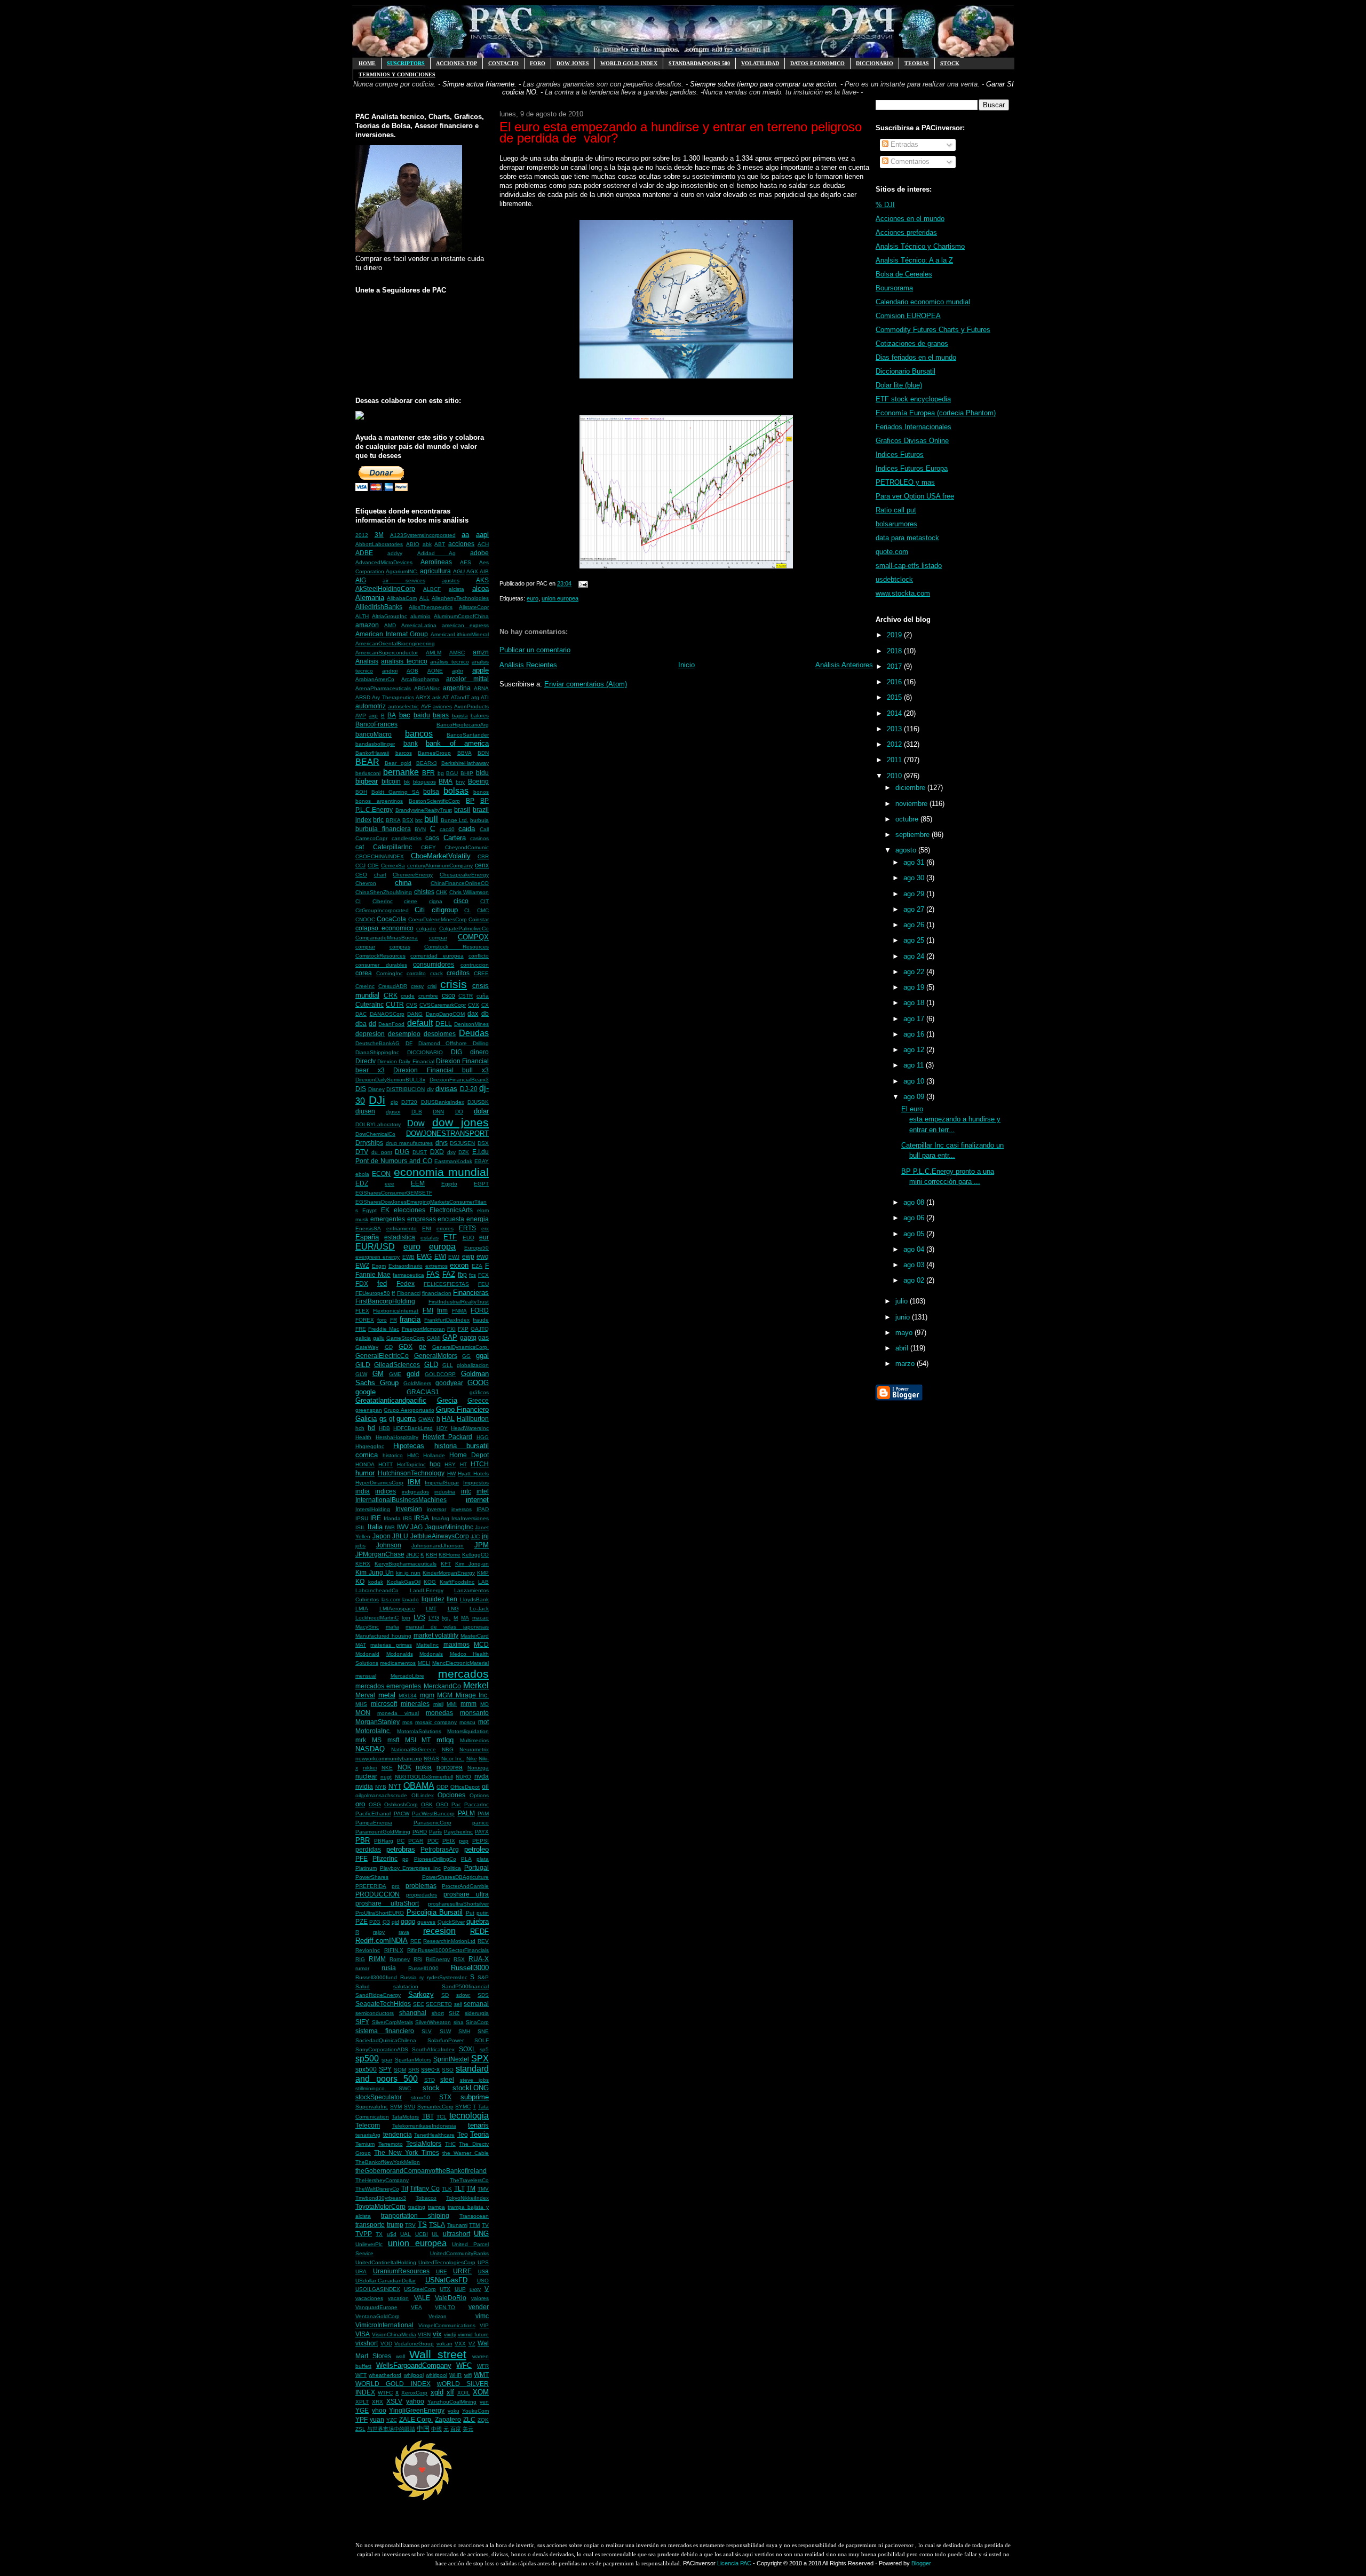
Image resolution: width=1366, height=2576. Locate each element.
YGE (362, 2410)
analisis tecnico (404, 661)
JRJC (412, 1555)
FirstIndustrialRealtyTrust (459, 1302)
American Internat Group (392, 634)
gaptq (468, 1337)
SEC (419, 2004)
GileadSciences (397, 1365)
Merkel (476, 1685)
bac (405, 715)
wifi (468, 2375)
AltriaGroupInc (390, 616)
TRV (410, 2225)
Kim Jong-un (472, 1564)
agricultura (435, 571)
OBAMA (419, 1786)
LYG (434, 1618)
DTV (362, 1152)
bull (431, 819)
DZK (464, 1152)
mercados (463, 1674)
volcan (444, 2344)
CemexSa (393, 866)
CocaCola (391, 919)
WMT (481, 2374)
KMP (483, 1573)
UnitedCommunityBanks (459, 2253)
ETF (450, 1237)
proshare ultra (466, 1894)
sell (458, 2004)
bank (411, 743)
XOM (481, 2392)
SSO (448, 2070)
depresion (370, 1034)
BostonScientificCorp (434, 801)
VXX (460, 2344)
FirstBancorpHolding (385, 1301)
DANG (415, 1014)
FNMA (459, 1311)
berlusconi (368, 773)
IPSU (362, 1518)
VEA (416, 2307)
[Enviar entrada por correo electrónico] (582, 584)
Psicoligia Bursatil (435, 1912)
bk (407, 782)
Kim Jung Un (375, 1572)
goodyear (449, 1383)
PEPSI (481, 1841)
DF (409, 1043)
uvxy (475, 2289)
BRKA (393, 820)
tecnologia (469, 2116)
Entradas (903, 144)
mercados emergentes (388, 1686)
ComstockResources (380, 956)
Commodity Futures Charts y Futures (933, 330)
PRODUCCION (378, 1894)
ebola (362, 1174)
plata (483, 1859)
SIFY (362, 2022)
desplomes (440, 1034)
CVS (412, 1005)
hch (360, 1428)
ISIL (360, 1527)
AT (446, 697)
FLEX (362, 1311)
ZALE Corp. (416, 2419)
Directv (366, 1061)
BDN (483, 753)
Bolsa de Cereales (904, 274)
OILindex (423, 1795)
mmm (468, 1704)
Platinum (366, 1868)
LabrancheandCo (377, 1590)
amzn (481, 652)
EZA (477, 1266)
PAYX (482, 1832)
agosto (907, 850)
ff (393, 1293)
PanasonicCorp (432, 1823)
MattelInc (427, 1645)
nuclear (366, 1776)
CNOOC (365, 919)
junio (904, 1317)
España (367, 1237)
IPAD (483, 1509)
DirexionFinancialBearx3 (459, 1080)
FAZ (449, 1274)
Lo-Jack (479, 1609)
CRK (391, 995)
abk (427, 544)
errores (445, 1228)
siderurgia (477, 2013)
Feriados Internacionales (914, 427)
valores (480, 2298)
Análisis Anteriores (844, 665)
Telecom (368, 2125)
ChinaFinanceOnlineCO (460, 883)
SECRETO (439, 2004)
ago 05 (915, 1234)
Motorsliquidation (468, 1731)
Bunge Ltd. (455, 820)
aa (465, 535)
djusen (365, 1111)
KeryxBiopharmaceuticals (406, 1564)
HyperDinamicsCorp (379, 1483)
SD (445, 1995)
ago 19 (915, 987)
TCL (442, 2117)
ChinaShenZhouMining (384, 892)
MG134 (408, 1696)
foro (382, 1320)
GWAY (426, 1419)
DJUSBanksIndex (443, 1102)
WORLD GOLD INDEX (629, 63)
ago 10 (915, 1081)
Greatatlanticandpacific (391, 1400)
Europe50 (476, 1248)
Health (363, 1437)
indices (386, 1491)
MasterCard (475, 1636)
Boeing (478, 781)
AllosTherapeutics (431, 607)
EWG (424, 1256)
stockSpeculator (379, 2097)
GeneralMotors (436, 1356)
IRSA (422, 1518)
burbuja (479, 820)
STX (445, 2097)
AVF (426, 706)
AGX (472, 571)
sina (459, 2022)
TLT (459, 2188)
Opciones (451, 1795)
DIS (361, 1089)
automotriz (371, 706)
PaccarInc (476, 1804)
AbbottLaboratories (379, 544)
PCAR (416, 1841)
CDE (373, 866)
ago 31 (915, 862)
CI (358, 901)
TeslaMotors (424, 2143)
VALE (422, 2298)
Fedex (406, 1283)
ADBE (364, 553)
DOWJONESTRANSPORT (447, 1133)
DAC (361, 1014)
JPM (482, 1545)
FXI (451, 1329)
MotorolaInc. (373, 1731)
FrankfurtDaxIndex (447, 1320)
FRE (361, 1329)
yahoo (415, 2401)
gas (483, 1337)
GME (395, 1374)
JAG (416, 1527)
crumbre (428, 996)
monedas (439, 1713)
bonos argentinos (379, 801)
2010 (895, 776)
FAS (433, 1274)
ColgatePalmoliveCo (464, 929)
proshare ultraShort (387, 1903)
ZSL (360, 2429)
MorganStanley (378, 1722)
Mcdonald (367, 1654)
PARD (420, 1832)
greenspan (369, 1410)
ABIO (413, 544)
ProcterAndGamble (465, 1886)
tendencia (398, 2134)
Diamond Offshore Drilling (454, 1043)
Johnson (389, 1545)
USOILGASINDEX (378, 2289)
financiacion (437, 1293)
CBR (483, 856)
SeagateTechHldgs (383, 2004)
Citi (420, 910)
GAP (450, 1337)
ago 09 (915, 1097)
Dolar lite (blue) (899, 385)
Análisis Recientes (528, 665)
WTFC (385, 2393)
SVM (396, 2107)
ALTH (362, 616)
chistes (424, 892)
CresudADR (393, 986)
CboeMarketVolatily (441, 856)
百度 (456, 2429)
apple (481, 670)
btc (419, 820)
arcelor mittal (467, 679)
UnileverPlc (369, 2244)
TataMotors (405, 2117)
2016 (895, 682)
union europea (417, 2243)
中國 (436, 2429)
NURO (463, 1777)
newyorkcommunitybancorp (389, 1759)
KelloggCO (475, 1555)
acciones (461, 544)
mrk (361, 1740)
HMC (413, 1455)
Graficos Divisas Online (912, 441)
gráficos (479, 1392)
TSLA (437, 2225)
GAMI (434, 1338)
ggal (482, 1356)
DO (459, 1112)
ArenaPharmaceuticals (383, 688)
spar (387, 2060)
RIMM (377, 1959)
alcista (456, 589)
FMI (428, 1310)
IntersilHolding (373, 1509)
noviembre (912, 804)
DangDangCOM (445, 1014)
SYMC (463, 2107)
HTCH (480, 1464)
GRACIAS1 (423, 1392)
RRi (418, 1959)
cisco (461, 901)
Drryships (369, 1143)
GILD (363, 1365)
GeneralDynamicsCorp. (460, 1347)
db (485, 1013)
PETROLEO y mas (905, 482)
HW (451, 1473)
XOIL (464, 2393)
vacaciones (369, 2298)
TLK (447, 2189)
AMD (390, 625)
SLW (445, 2031)
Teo (463, 2134)
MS (377, 1740)
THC (450, 2144)
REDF (479, 1931)
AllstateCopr (474, 607)
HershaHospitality (397, 1437)
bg (441, 773)
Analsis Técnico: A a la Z (914, 260)
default (420, 1023)
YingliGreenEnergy (417, 2410)
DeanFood (391, 1024)
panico (481, 1823)
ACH (483, 544)
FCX (483, 1275)
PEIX (449, 1841)
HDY (442, 1428)
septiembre (914, 835)
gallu (379, 1338)
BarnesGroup (434, 753)
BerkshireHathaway (465, 763)
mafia (392, 1627)
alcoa (481, 588)
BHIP (467, 773)
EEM (418, 1183)
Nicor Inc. (453, 1759)
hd (371, 1428)
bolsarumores (896, 524)
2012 (362, 535)
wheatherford (385, 2375)
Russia (408, 1977)
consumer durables (381, 965)
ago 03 (915, 1265)
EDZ (362, 1183)
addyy (395, 553)
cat (360, 847)
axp (373, 716)
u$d (392, 2234)
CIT (485, 901)
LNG (453, 1609)
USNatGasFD (446, 2280)
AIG (361, 580)
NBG (448, 1749)
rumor (362, 1968)
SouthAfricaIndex (433, 2049)
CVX (474, 1005)
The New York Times (406, 2152)
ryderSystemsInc (447, 1977)
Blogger (921, 2563)
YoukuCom (475, 2411)
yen (484, 2402)
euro (412, 1247)
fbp (462, 1274)
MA (465, 1618)
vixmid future (474, 2334)
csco (448, 995)
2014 (895, 713)
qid (395, 1922)
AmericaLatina (419, 625)
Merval (365, 1695)
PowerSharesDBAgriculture (455, 1877)
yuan (377, 2419)
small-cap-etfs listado (909, 566)
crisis (454, 984)
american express (465, 625)
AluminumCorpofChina (461, 616)
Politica (452, 1868)
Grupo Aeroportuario (409, 1410)
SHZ (454, 2013)
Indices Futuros (900, 455)
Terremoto (391, 2144)
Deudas (474, 1033)
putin (483, 1913)
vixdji (450, 2334)
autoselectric (403, 706)
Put (470, 1913)
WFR (483, 2366)
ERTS (467, 1228)
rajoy (379, 1932)
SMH (464, 2031)
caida (467, 829)
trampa (436, 2207)
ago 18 (915, 1003)
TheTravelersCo (469, 2180)
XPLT (362, 2402)
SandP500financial (465, 1986)
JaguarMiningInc (449, 1527)
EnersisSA (368, 1228)
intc (466, 1491)
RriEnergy (438, 1959)
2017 (895, 666)
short (438, 2013)
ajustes (451, 580)
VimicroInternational (384, 2325)
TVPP (364, 2234)
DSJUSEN (462, 1143)
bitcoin (391, 781)
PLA (466, 1859)
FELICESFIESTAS (446, 1284)
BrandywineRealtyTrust (424, 810)
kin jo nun (408, 1573)
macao (481, 1618)
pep (464, 1841)
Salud (363, 1986)
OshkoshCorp (401, 1804)
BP (470, 800)
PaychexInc (458, 1832)
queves (426, 1922)
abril (903, 1348)
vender (479, 2307)
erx (485, 1228)
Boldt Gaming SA (395, 792)
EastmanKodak (453, 1161)
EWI (440, 1256)
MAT (361, 1645)
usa (483, 2271)
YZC (392, 2420)
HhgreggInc (370, 1446)
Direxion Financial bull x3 (441, 1070)
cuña (483, 996)
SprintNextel (451, 2059)
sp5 (484, 2049)
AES (466, 562)
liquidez (433, 1599)
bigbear (367, 781)
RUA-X (479, 1959)
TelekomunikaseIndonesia (424, 2126)
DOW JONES (573, 63)
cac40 (447, 829)
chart (380, 875)
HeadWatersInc (470, 1428)
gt (392, 1419)
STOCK (950, 63)
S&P (483, 1977)
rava (404, 1932)
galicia (363, 1338)
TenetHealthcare (434, 2135)
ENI (427, 1228)
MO (485, 1704)
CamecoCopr (371, 838)
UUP (460, 2289)
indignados (415, 1492)
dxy (451, 1152)
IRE (376, 1518)
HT (463, 1464)
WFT (361, 2375)
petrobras (401, 1849)
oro (360, 1804)
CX (485, 1005)
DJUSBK (478, 1102)
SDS (483, 1995)
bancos (419, 734)
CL (468, 910)
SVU (410, 2107)
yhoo (379, 2410)
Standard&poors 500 (699, 63)
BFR (428, 773)
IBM (414, 1482)
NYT (395, 1786)
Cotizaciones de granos (912, 343)
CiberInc (383, 901)
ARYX (423, 697)
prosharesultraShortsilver (458, 1904)
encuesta (451, 1219)
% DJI (885, 205)
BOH (361, 792)
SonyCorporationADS (382, 2049)
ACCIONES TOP (456, 63)
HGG (483, 1437)
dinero (479, 1052)
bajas (441, 715)
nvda (482, 1776)
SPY (385, 2069)
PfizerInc (385, 1858)
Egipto (449, 1184)
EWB (408, 1257)
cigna (436, 901)
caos (432, 838)
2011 (895, 760)
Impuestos (476, 1483)
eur (484, 1237)
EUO (468, 1238)
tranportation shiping (415, 2215)
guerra (406, 1419)
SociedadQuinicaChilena (386, 2040)
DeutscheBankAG (378, 1043)
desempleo (404, 1034)
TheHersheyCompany (382, 2180)
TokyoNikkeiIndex (467, 2198)
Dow (416, 1123)
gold (413, 1374)
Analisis (367, 661)
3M (379, 535)
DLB (417, 1112)
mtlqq (445, 1740)
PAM (483, 1814)
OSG (375, 1804)
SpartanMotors (413, 2060)
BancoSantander (468, 735)
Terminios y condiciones (397, 74)
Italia (375, 1527)
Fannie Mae (373, 1274)
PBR (363, 1840)
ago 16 (915, 1034)
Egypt (370, 1210)
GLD (431, 1365)
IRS (407, 1518)
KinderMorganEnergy (449, 1573)
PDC (433, 1841)
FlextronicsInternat (396, 1311)
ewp (468, 1256)
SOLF (482, 2040)
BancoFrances (376, 724)
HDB (384, 1428)
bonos (481, 792)
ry (422, 1977)
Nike (472, 1759)
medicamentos (398, 1663)
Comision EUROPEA (908, 316)
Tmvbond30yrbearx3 (381, 2198)
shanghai (413, 2013)
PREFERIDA (371, 1886)
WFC (464, 2365)
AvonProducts (471, 706)
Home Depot (469, 1455)
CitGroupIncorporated (382, 910)
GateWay (367, 1347)
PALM (466, 1813)
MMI (452, 1704)
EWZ (362, 1265)
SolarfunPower (446, 2040)
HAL (448, 1419)
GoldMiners (417, 1383)
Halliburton (473, 1419)
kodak (376, 1582)
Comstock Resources (456, 947)
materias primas (391, 1645)
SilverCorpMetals (392, 2022)
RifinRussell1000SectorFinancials (448, 1950)
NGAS (431, 1759)
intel (483, 1491)
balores (480, 716)
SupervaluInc (372, 2107)
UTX (445, 2289)
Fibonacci (409, 1293)
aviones (442, 706)
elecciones (410, 1210)
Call (484, 829)
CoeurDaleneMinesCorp (438, 919)
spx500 (366, 2069)
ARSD (363, 697)
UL (435, 2234)
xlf (450, 2392)
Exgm (379, 1266)
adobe (479, 553)
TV (485, 2225)
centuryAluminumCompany (440, 866)
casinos (479, 838)
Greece (478, 1400)
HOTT (386, 1464)
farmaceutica (408, 1275)
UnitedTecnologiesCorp (447, 2262)
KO (360, 1581)
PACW (402, 1814)
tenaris (478, 2125)
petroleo (476, 1849)
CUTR (395, 1004)
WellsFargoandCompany (414, 2365)
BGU (452, 773)
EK (385, 1210)
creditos (458, 973)
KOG (430, 1582)
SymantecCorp (435, 2107)
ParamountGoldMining (383, 1832)
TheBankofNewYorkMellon (388, 2162)
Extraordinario (406, 1266)
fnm (442, 1310)
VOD (386, 2344)
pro (396, 1886)
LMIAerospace (397, 1609)
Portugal (476, 1867)
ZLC (469, 2419)
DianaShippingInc (377, 1052)
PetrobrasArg (440, 1849)
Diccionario (875, 63)
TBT (428, 2116)
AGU (459, 571)
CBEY (428, 847)
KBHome (450, 1555)
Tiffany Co (425, 2188)
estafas (430, 1238)
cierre (411, 901)
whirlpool (436, 2375)
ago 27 (915, 909)
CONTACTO (503, 63)
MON (363, 1713)
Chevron (366, 883)
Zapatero (448, 2419)
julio (903, 1301)
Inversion (409, 1509)
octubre (908, 819)
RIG (360, 1959)
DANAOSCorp (387, 1014)
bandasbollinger (375, 744)
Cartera (455, 838)
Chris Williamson (469, 892)
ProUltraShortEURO (380, 1913)
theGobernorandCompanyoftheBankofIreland (421, 2171)
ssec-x (430, 2069)
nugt (386, 1777)
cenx (482, 865)
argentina (457, 688)
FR (394, 1320)
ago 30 (915, 878)
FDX (362, 1283)
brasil (462, 809)
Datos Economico (817, 63)
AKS (482, 580)
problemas (421, 1886)
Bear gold (398, 763)
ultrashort (456, 2234)
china (403, 883)
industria (445, 1492)
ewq (483, 1256)
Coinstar (479, 919)
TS (422, 2225)
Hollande (434, 1455)
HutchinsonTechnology (411, 1473)
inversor (436, 1509)
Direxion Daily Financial (406, 1061)
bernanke (401, 772)
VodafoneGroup (414, 2344)
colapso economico (384, 928)
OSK (427, 1804)
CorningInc (390, 973)
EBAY (482, 1161)
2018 (895, 651)
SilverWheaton (433, 2022)
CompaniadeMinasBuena (387, 938)
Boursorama (894, 288)
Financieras (471, 1293)
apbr (458, 671)
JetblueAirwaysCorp (440, 1536)
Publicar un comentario (535, 650)
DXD (437, 1152)
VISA (363, 2334)
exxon (459, 1265)
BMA (446, 781)
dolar (481, 1111)
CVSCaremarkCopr (443, 1005)
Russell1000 (423, 1968)
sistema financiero (385, 2031)
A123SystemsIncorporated (423, 535)
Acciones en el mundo (910, 219)
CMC (483, 910)
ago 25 (915, 940)
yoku (454, 2411)
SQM (400, 2070)
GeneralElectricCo (382, 1356)
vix (437, 2334)
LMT (431, 1609)
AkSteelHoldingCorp (385, 588)
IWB (390, 1527)
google (366, 1392)
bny (460, 782)
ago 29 (915, 894)
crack (436, 973)
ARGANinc (427, 688)
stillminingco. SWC (383, 2088)
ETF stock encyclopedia (913, 399)
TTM (474, 2225)
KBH (431, 1555)
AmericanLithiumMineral (460, 634)
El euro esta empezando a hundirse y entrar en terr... (951, 1119)
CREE (481, 973)
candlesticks (407, 838)
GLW (361, 1374)
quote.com (892, 552)
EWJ (454, 1257)
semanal (476, 2004)
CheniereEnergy (413, 875)
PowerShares (372, 1877)
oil (485, 1786)
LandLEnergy (427, 1590)
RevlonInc (368, 1950)
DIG (456, 1052)
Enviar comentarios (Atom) (586, 684)
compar (438, 938)
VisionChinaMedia (394, 2334)
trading (417, 2207)
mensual (366, 1676)
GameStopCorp (406, 1338)
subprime (475, 2097)
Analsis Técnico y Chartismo (920, 246)
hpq (435, 1464)
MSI (411, 1740)
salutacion (406, 1986)
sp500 (367, 2059)
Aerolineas (436, 562)
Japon (382, 1536)
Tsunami (457, 2225)
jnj (485, 1536)
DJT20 (409, 1102)
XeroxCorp (414, 2393)
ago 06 (915, 1218)
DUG (402, 1152)
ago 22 (915, 972)
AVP (361, 716)
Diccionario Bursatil (906, 371)
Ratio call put (896, 510)
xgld (437, 2392)
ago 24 (915, 956)
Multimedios (474, 1740)
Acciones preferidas (906, 232)
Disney (376, 1089)
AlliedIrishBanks (379, 607)
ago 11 (915, 1065)
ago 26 (915, 925)
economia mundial (441, 1172)
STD (430, 2080)
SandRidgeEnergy (378, 1995)
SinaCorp (477, 2022)
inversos (462, 1509)
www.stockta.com (903, 593)
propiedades (422, 1895)
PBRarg (384, 1841)
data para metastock (907, 538)
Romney (400, 1959)
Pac (456, 1804)
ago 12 (915, 1050)
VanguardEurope (376, 2307)
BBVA (464, 753)
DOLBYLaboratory (378, 1124)
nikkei (370, 1768)
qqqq (408, 1921)
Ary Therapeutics (393, 697)
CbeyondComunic (467, 847)
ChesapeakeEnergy (464, 875)
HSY (450, 1464)
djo (394, 1102)
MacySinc (367, 1627)
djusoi (393, 1112)
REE (416, 1941)
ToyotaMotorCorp (380, 2206)
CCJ (360, 866)
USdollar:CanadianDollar (386, 2281)
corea (364, 973)
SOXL (467, 2049)
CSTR (466, 996)
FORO (538, 63)
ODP (442, 1787)
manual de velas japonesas (447, 1627)
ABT (440, 544)
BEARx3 (427, 763)
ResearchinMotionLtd (449, 1941)
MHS (361, 1704)
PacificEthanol (373, 1814)
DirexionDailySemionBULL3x (390, 1080)
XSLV (394, 2401)
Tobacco (426, 2198)
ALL (424, 598)
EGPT (481, 1184)
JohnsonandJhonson (438, 1546)
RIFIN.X (394, 1950)
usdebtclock (894, 579)
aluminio (420, 616)
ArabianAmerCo (375, 679)
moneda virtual (398, 1713)
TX (379, 2234)
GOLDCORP (440, 1374)
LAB (483, 1582)
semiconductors (375, 2013)
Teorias (917, 63)
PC (401, 1841)
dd (372, 1024)
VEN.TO (445, 2307)
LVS (419, 1617)
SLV (427, 2031)
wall (400, 2356)
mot (483, 1722)
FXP (463, 1329)
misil (438, 1704)
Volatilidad (760, 63)
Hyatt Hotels (473, 1473)
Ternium (365, 2144)
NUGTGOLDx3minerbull (424, 1777)
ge (423, 1346)
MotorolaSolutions (419, 1731)
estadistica (400, 1237)
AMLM (434, 653)
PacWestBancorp (433, 1814)
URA (361, 2271)
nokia (424, 1767)
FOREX (365, 1320)
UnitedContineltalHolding (386, 2262)
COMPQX (473, 937)
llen (452, 1599)
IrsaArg (440, 1518)
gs (383, 1419)
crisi (432, 986)
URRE (462, 2271)
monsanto (474, 1713)
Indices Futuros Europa (912, 468)
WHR (455, 2375)
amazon (367, 625)
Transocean (474, 2216)
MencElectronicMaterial (460, 1663)
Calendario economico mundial (923, 302)
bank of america (457, 743)
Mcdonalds (400, 1654)
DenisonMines (471, 1024)
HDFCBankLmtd (413, 1428)
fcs (472, 1275)
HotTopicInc (411, 1464)
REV (483, 1941)
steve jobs (475, 2080)
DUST (420, 1152)
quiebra (478, 1921)
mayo (905, 1333)
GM (378, 1374)
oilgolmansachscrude (381, 1795)
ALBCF (432, 589)
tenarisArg (368, 2135)
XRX (378, 2402)
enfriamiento (402, 1228)
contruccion (475, 965)
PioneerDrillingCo (435, 1859)
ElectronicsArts (451, 1210)
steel (447, 2079)
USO (483, 2281)
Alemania (370, 598)
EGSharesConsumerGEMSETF (394, 1193)
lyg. (446, 1618)
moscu (467, 1722)
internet (477, 1500)
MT (426, 1740)
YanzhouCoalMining (452, 2402)
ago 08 (915, 1202)
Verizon (438, 2316)
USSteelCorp (420, 2289)
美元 (468, 2429)
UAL (406, 2234)
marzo (906, 1364)
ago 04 (915, 1249)
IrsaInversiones (470, 1518)
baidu (422, 715)
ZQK (483, 2420)
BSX (408, 820)
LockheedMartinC (377, 1618)
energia (478, 1219)
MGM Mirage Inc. (463, 1695)
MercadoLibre (407, 1676)
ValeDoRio (451, 2298)
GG (466, 1356)
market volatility (436, 1635)
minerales (415, 1704)
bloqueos (424, 782)
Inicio (686, 665)
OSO (442, 1804)
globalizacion (473, 1365)
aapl (482, 535)
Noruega (478, 1768)
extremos (436, 1266)
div (430, 1089)
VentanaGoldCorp (378, 2316)
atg (475, 697)
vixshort (367, 2343)
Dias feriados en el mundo (916, 357)
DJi (377, 1100)
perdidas (368, 1849)
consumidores (434, 964)
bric (378, 820)
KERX (363, 1564)
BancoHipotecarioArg (463, 725)
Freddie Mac (384, 1329)
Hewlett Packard (448, 1437)
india (363, 1491)
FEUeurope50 (373, 1293)
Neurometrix (474, 1749)
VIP (484, 2325)
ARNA (481, 688)
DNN (438, 1112)
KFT (446, 1564)
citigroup (445, 910)
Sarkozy (421, 1994)
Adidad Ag (436, 553)
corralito (416, 973)
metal (387, 1695)
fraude (481, 1320)
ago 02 (915, 1280)
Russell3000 (470, 1968)
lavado (411, 1599)
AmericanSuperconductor (387, 653)
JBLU (400, 1536)
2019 (895, 635)
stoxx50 (420, 2097)
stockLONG (471, 2088)
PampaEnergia (374, 1823)
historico (393, 1455)
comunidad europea (437, 956)
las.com (391, 1599)
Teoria (479, 2134)
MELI (424, 1663)
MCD (481, 1644)
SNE (483, 2031)
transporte (370, 2225)
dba (361, 1024)
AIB (484, 571)
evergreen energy (378, 1257)
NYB (381, 1787)
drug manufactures (410, 1143)
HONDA (365, 1464)
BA (392, 715)
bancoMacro (374, 734)
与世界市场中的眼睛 (391, 2429)
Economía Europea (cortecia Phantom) (936, 413)
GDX (406, 1346)
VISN (424, 2334)
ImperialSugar (442, 1483)
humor (365, 1473)
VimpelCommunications (447, 2325)
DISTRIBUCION (406, 1089)
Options (479, 1795)
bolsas (456, 791)
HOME (367, 63)
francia (410, 1319)
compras (400, 947)
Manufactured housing (383, 1636)
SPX (480, 2059)
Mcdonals (431, 1654)
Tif (405, 2188)
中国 (423, 2428)
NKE (387, 1768)
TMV (483, 2189)
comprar (365, 947)
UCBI (422, 2234)
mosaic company (436, 1722)
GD (389, 1347)
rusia (389, 1968)
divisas (446, 1089)
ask (436, 697)
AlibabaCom (402, 598)
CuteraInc (370, 1004)
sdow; (463, 1995)
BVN (420, 829)
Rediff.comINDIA (382, 1941)
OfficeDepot (465, 1787)
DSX (483, 1143)
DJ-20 (469, 1089)
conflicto (479, 956)
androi (390, 671)
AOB (412, 671)
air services (404, 580)
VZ (472, 2344)
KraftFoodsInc (457, 1582)
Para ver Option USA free (915, 496)
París (435, 1832)
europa (442, 1247)
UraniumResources (401, 2271)
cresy (417, 986)
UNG (481, 2234)
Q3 (386, 1922)
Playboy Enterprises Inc (410, 1868)
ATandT (460, 697)
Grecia (447, 1400)
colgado (426, 929)
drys (442, 1143)
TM (471, 2188)
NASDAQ (370, 1749)
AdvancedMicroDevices (384, 562)
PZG (375, 1922)
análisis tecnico (449, 662)
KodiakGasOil (404, 1582)
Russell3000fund (376, 1977)
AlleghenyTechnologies (460, 598)
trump (395, 2225)
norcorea (450, 1767)
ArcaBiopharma (420, 679)
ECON (381, 1174)
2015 (895, 697)
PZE (362, 1921)
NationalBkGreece (414, 1749)
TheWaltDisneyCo (377, 2189)
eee (390, 1184)
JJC (475, 1536)
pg (406, 1859)
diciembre (911, 788)
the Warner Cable (466, 2153)
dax (473, 1013)
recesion (439, 1931)
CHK (442, 892)
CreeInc (365, 986)
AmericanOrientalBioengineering (395, 643)
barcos (404, 753)
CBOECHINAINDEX (380, 856)
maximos (456, 1644)
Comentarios (909, 161)
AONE (435, 671)
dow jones (460, 1122)
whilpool (414, 2375)
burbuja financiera (383, 829)
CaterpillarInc (392, 847)
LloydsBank (474, 1599)
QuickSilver (451, 1922)
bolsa (431, 791)
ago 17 (915, 1019)
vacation (398, 2298)
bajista (460, 716)
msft (393, 1740)
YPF (362, 2419)
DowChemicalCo (375, 1134)
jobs (360, 1546)
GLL (448, 1365)
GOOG (478, 1383)
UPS (483, 2262)
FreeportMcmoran (423, 1329)
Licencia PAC (734, 2563)
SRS (414, 2070)
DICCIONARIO (425, 1052)
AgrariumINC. (402, 571)
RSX (459, 1959)
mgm (427, 1695)
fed (382, 1283)
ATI (485, 697)
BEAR (367, 762)
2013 (895, 729)
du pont (382, 1152)
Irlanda (392, 1518)
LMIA (362, 1609)
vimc (482, 2316)
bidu (482, 773)
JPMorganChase (380, 1554)
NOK (404, 1767)
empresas (422, 1219)
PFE (362, 1858)
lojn (406, 1618)
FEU (483, 1284)
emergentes (388, 1219)
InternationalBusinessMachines (401, 1500)
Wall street (438, 2354)
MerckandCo (442, 1686)
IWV (403, 1527)
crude (408, 996)
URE (442, 2271)
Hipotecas (409, 1446)
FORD (480, 1310)
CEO (361, 875)
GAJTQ (480, 1329)
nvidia (364, 1786)
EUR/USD (375, 1247)
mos (407, 1722)
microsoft (384, 1704)
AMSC (457, 653)
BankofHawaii (372, 753)
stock (431, 2088)
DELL (444, 1024)
